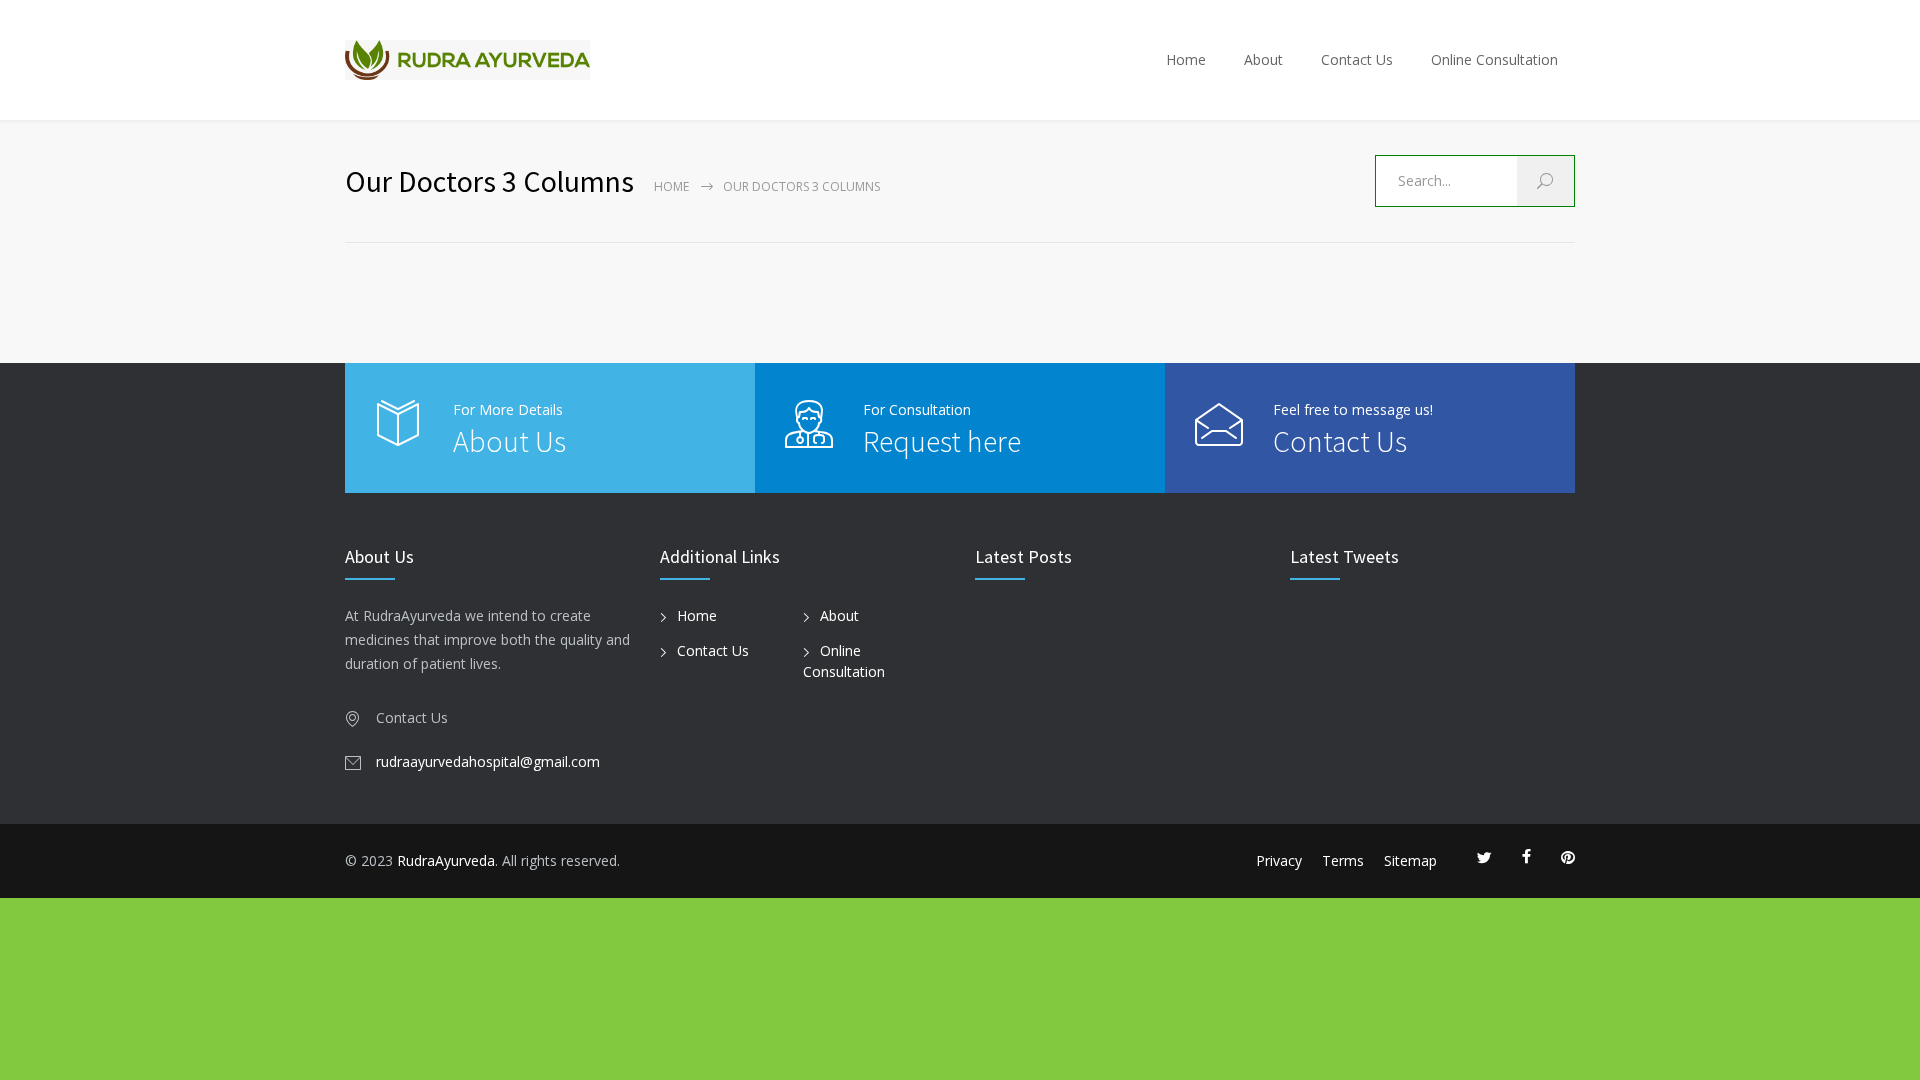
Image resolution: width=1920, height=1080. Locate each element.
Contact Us (1357, 59)
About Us (509, 441)
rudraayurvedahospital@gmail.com (488, 761)
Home (1186, 59)
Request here (942, 441)
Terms (1343, 860)
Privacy (1279, 860)
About (1263, 59)
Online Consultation (1494, 59)
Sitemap (1410, 860)
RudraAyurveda (446, 860)
